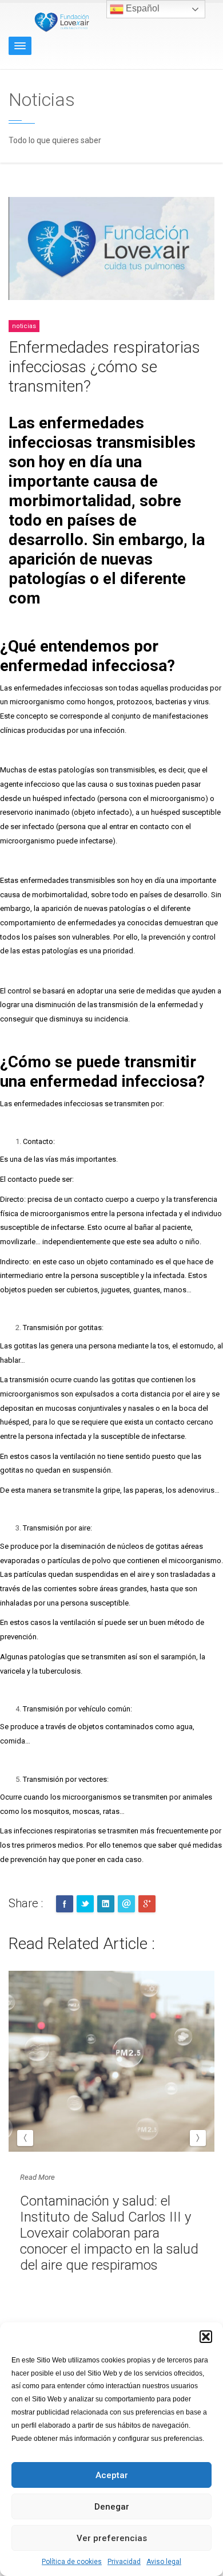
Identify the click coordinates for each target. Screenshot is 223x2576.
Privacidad (124, 2562)
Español (142, 8)
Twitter (85, 1904)
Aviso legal (164, 2562)
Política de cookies (72, 2562)
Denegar (112, 2507)
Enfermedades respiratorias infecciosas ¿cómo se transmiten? (104, 367)
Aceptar (112, 2475)
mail (126, 1904)
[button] (206, 2337)
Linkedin (106, 1904)
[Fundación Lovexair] (60, 21)
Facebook (65, 1904)
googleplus (147, 1904)
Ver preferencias (112, 2538)
